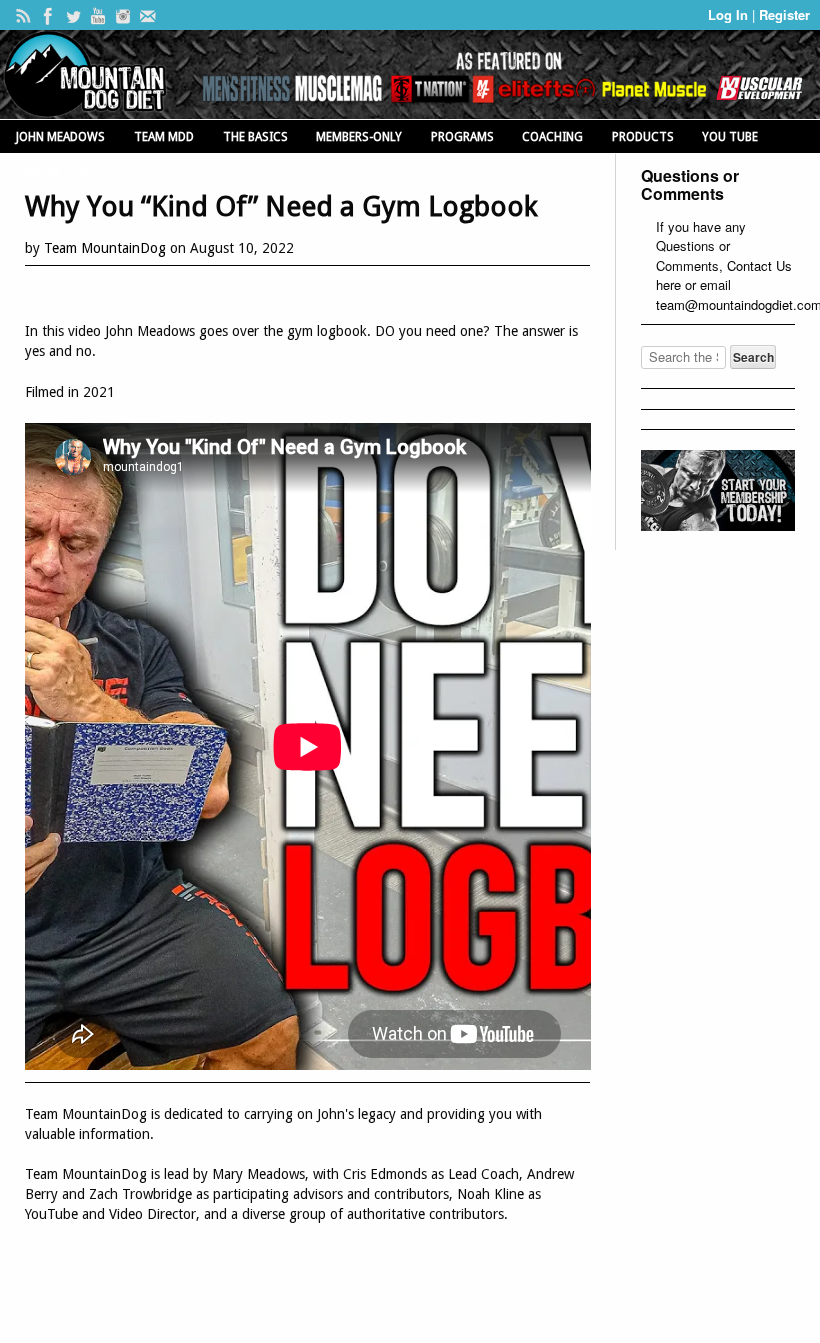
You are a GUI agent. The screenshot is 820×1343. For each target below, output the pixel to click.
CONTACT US (52, 172)
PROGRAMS (462, 137)
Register (784, 14)
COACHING (552, 137)
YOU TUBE (730, 137)
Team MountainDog (105, 248)
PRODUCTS (643, 137)
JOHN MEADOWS (60, 137)
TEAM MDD (164, 137)
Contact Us (759, 265)
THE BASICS (255, 137)
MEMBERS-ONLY (359, 137)
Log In (730, 14)
